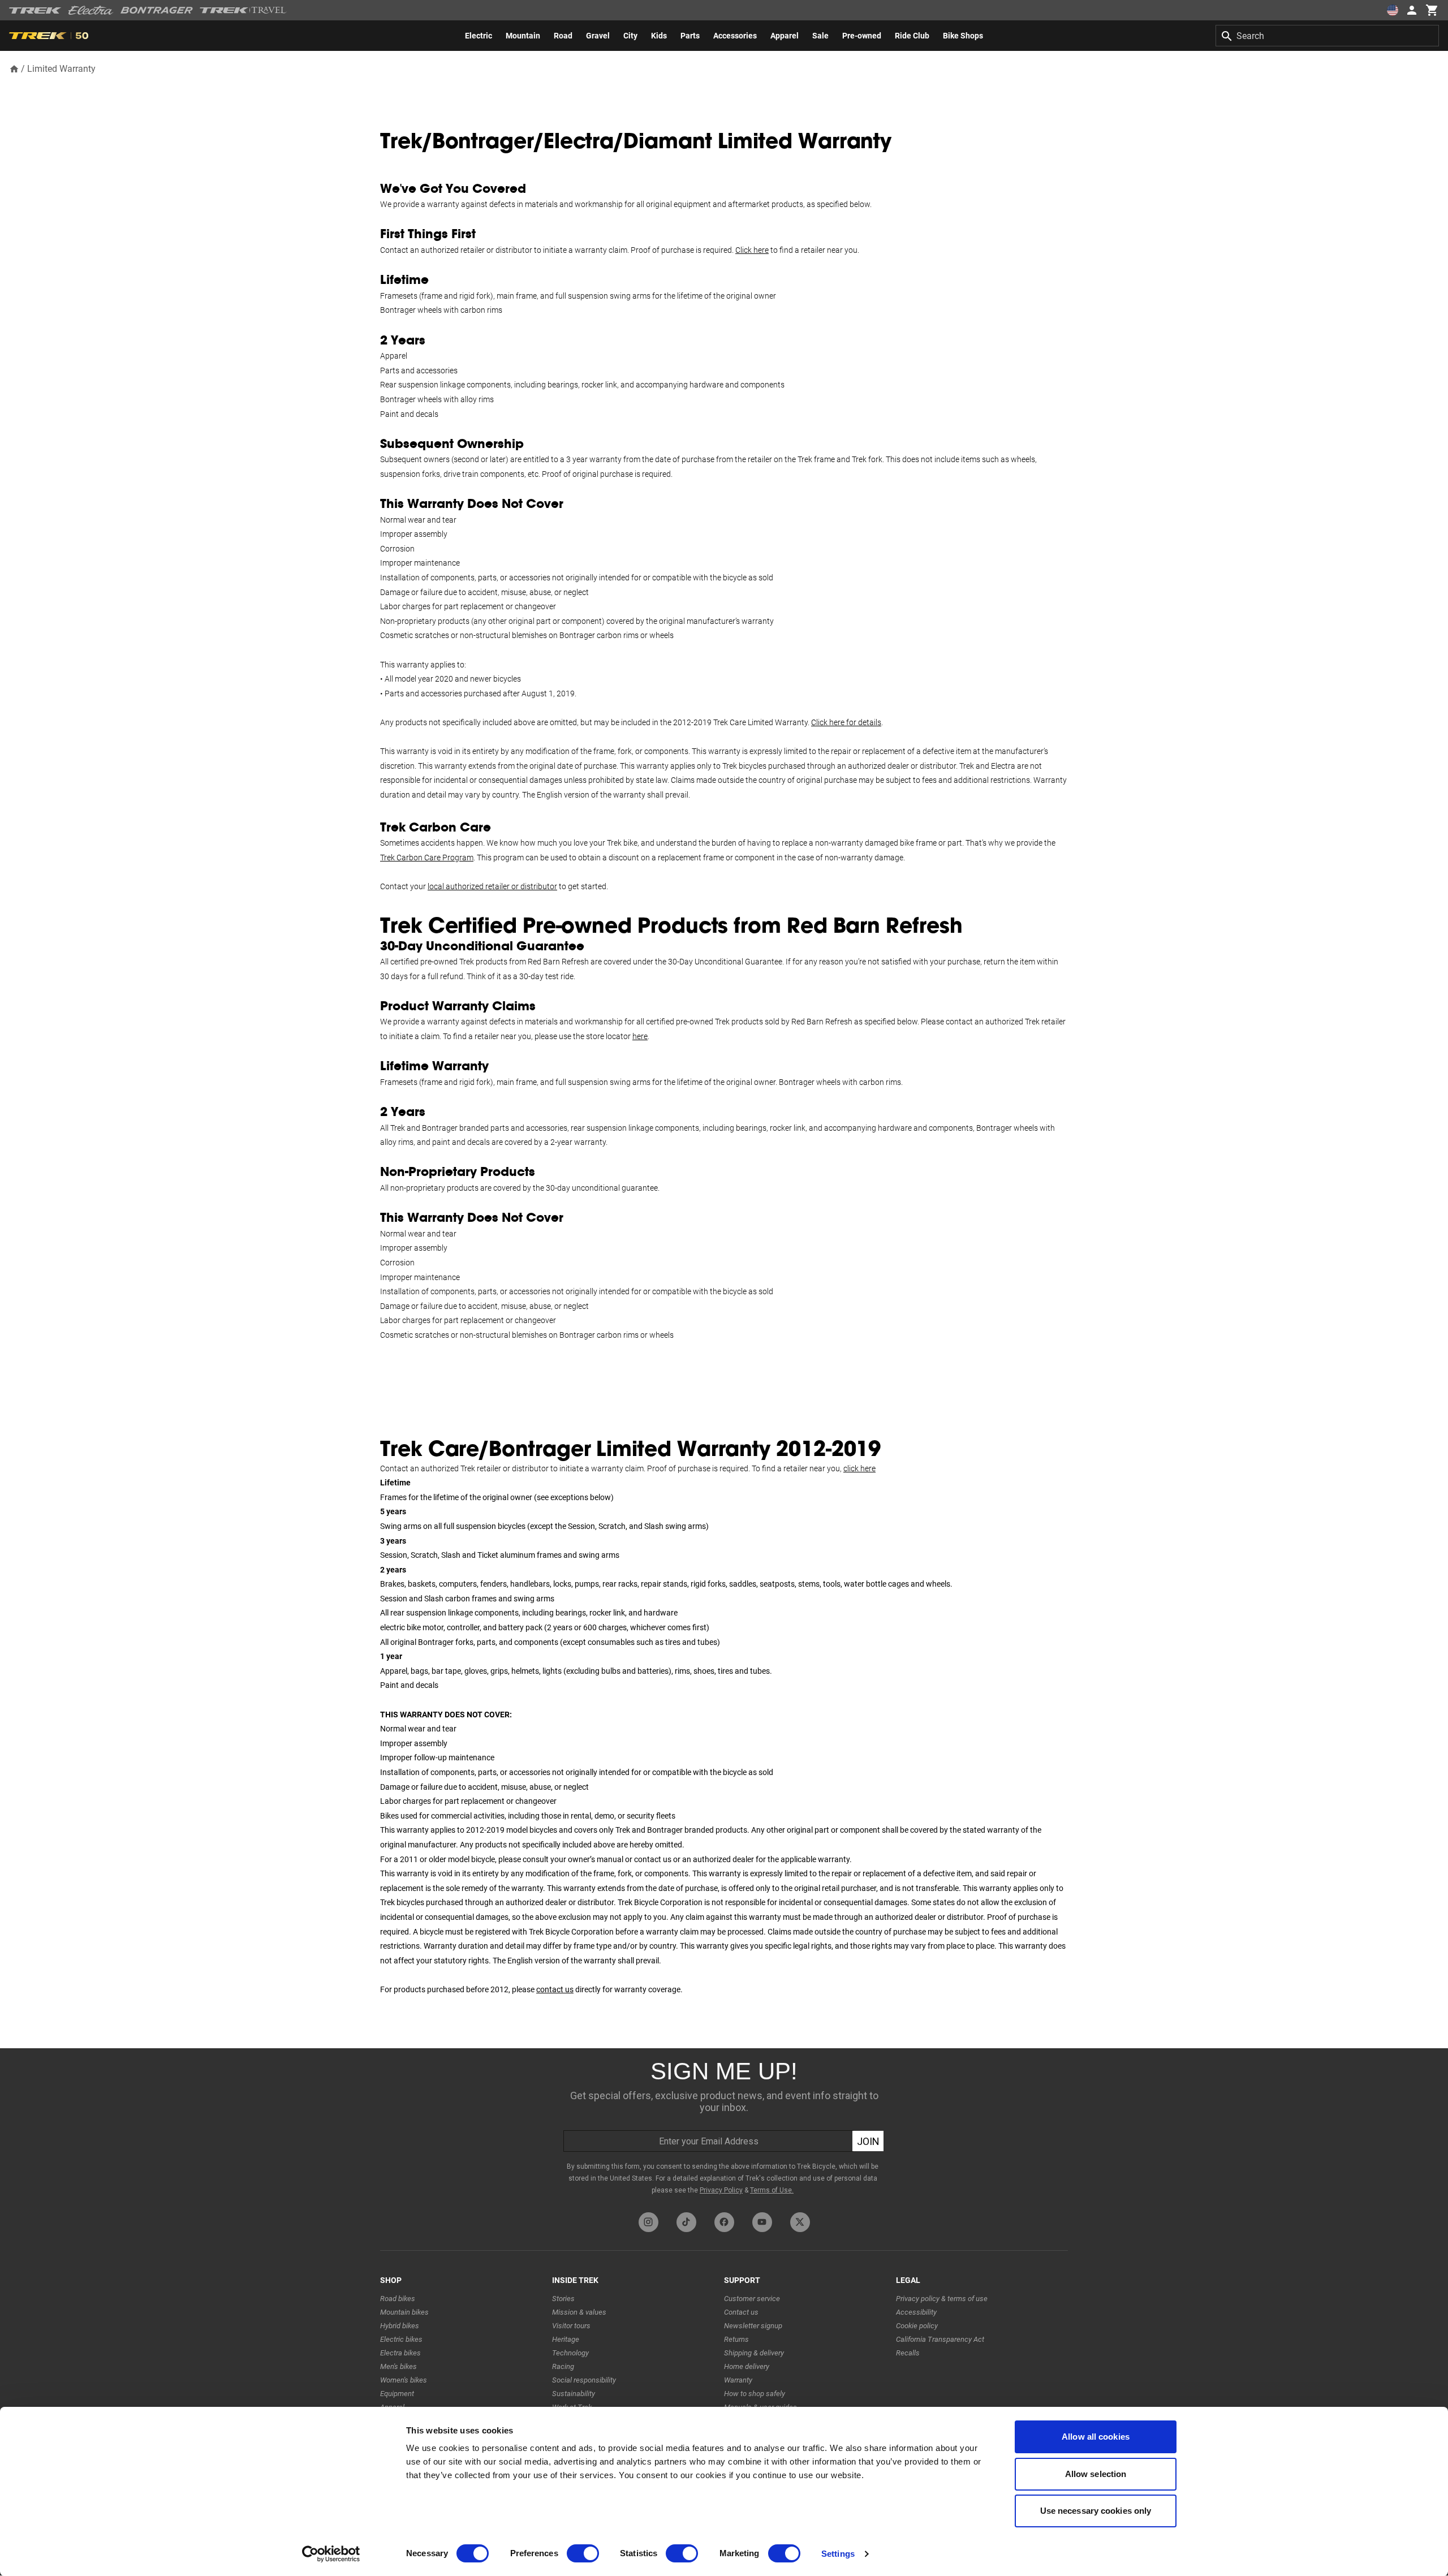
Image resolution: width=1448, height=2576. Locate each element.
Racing (563, 2366)
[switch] (583, 2553)
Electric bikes (401, 2339)
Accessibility (916, 2312)
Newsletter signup (753, 2326)
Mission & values (579, 2312)
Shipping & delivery (754, 2353)
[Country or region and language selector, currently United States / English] (1393, 10)
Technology (570, 2353)
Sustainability (574, 2394)
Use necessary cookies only (1096, 2511)
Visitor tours (571, 2326)
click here (859, 1468)
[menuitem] (479, 36)
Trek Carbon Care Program (427, 858)
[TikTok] (686, 2222)
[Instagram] (648, 2222)
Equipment (397, 2394)
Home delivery (747, 2366)
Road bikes (398, 2299)
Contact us (741, 2312)
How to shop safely (755, 2394)
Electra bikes (400, 2353)
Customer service (752, 2299)
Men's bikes (398, 2366)
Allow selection (1096, 2474)
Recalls (908, 2353)
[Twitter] (800, 2222)
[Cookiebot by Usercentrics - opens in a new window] (331, 2554)
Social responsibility (584, 2380)
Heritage (566, 2339)
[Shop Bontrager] (157, 10)
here (640, 1036)
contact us (555, 1989)
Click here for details (846, 722)
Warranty (738, 2380)
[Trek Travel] (243, 10)
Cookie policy (917, 2326)
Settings (838, 2554)
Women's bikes (404, 2380)
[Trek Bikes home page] (35, 10)
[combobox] (1327, 36)
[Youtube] (762, 2222)
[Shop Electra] (91, 10)
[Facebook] (724, 2222)
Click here (752, 250)
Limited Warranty (61, 69)
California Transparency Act (940, 2339)
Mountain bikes (404, 2312)
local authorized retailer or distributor (492, 886)
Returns (736, 2339)
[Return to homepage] (14, 68)
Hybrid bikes (400, 2326)
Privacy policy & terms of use (942, 2299)
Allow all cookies (1096, 2437)
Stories (563, 2299)
